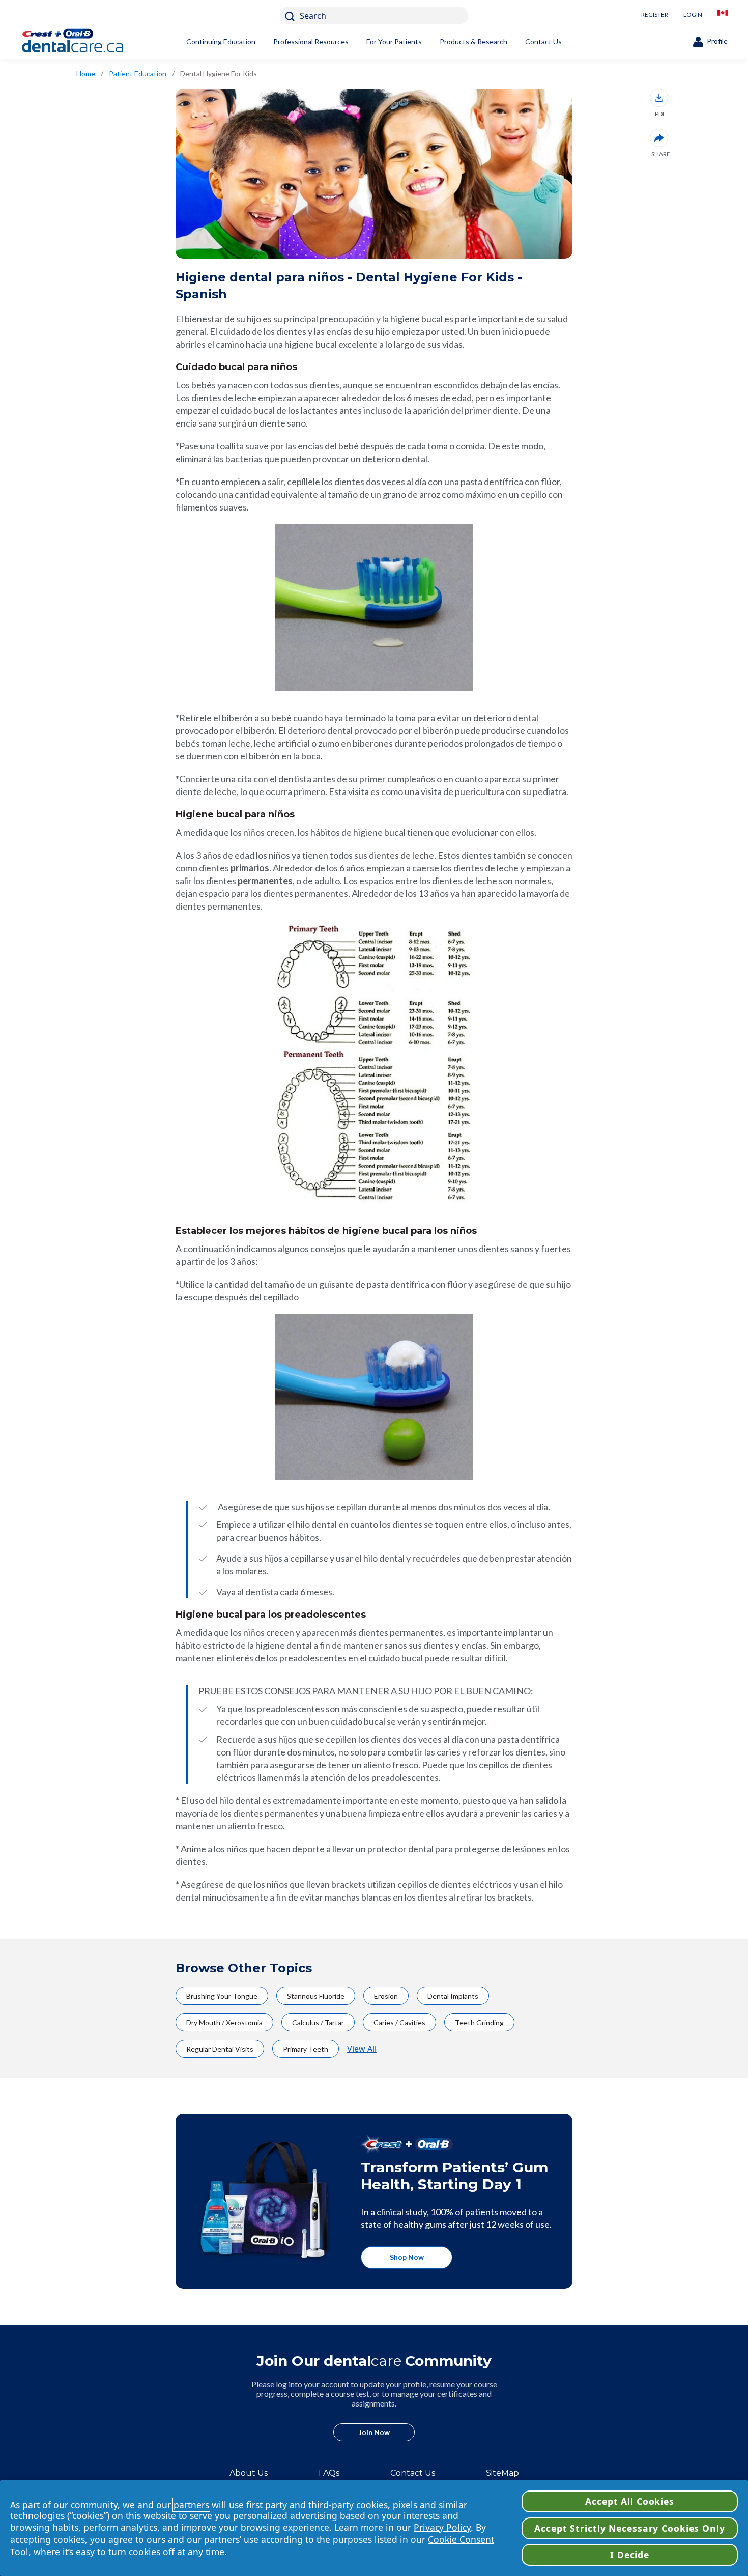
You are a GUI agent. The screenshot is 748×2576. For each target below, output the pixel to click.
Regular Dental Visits (220, 2049)
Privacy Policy (442, 2527)
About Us (249, 2473)
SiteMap (502, 2473)
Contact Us (543, 41)
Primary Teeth (306, 2049)
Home (86, 74)
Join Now (374, 2432)
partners (191, 2505)
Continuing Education (221, 41)
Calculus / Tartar (318, 2022)
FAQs (329, 2473)
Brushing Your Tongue (222, 1996)
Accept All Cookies (630, 2501)
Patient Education (138, 74)
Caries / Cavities (399, 2022)
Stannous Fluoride (316, 1996)
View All (362, 2049)
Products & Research (473, 41)
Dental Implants (453, 1996)
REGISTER (655, 15)
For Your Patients (394, 41)
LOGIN (693, 15)
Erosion (386, 1996)
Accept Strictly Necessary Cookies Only (629, 2528)
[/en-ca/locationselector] (723, 16)
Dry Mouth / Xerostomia (224, 2022)
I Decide (630, 2555)
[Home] (89, 42)
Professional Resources (311, 41)
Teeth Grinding (479, 2022)
